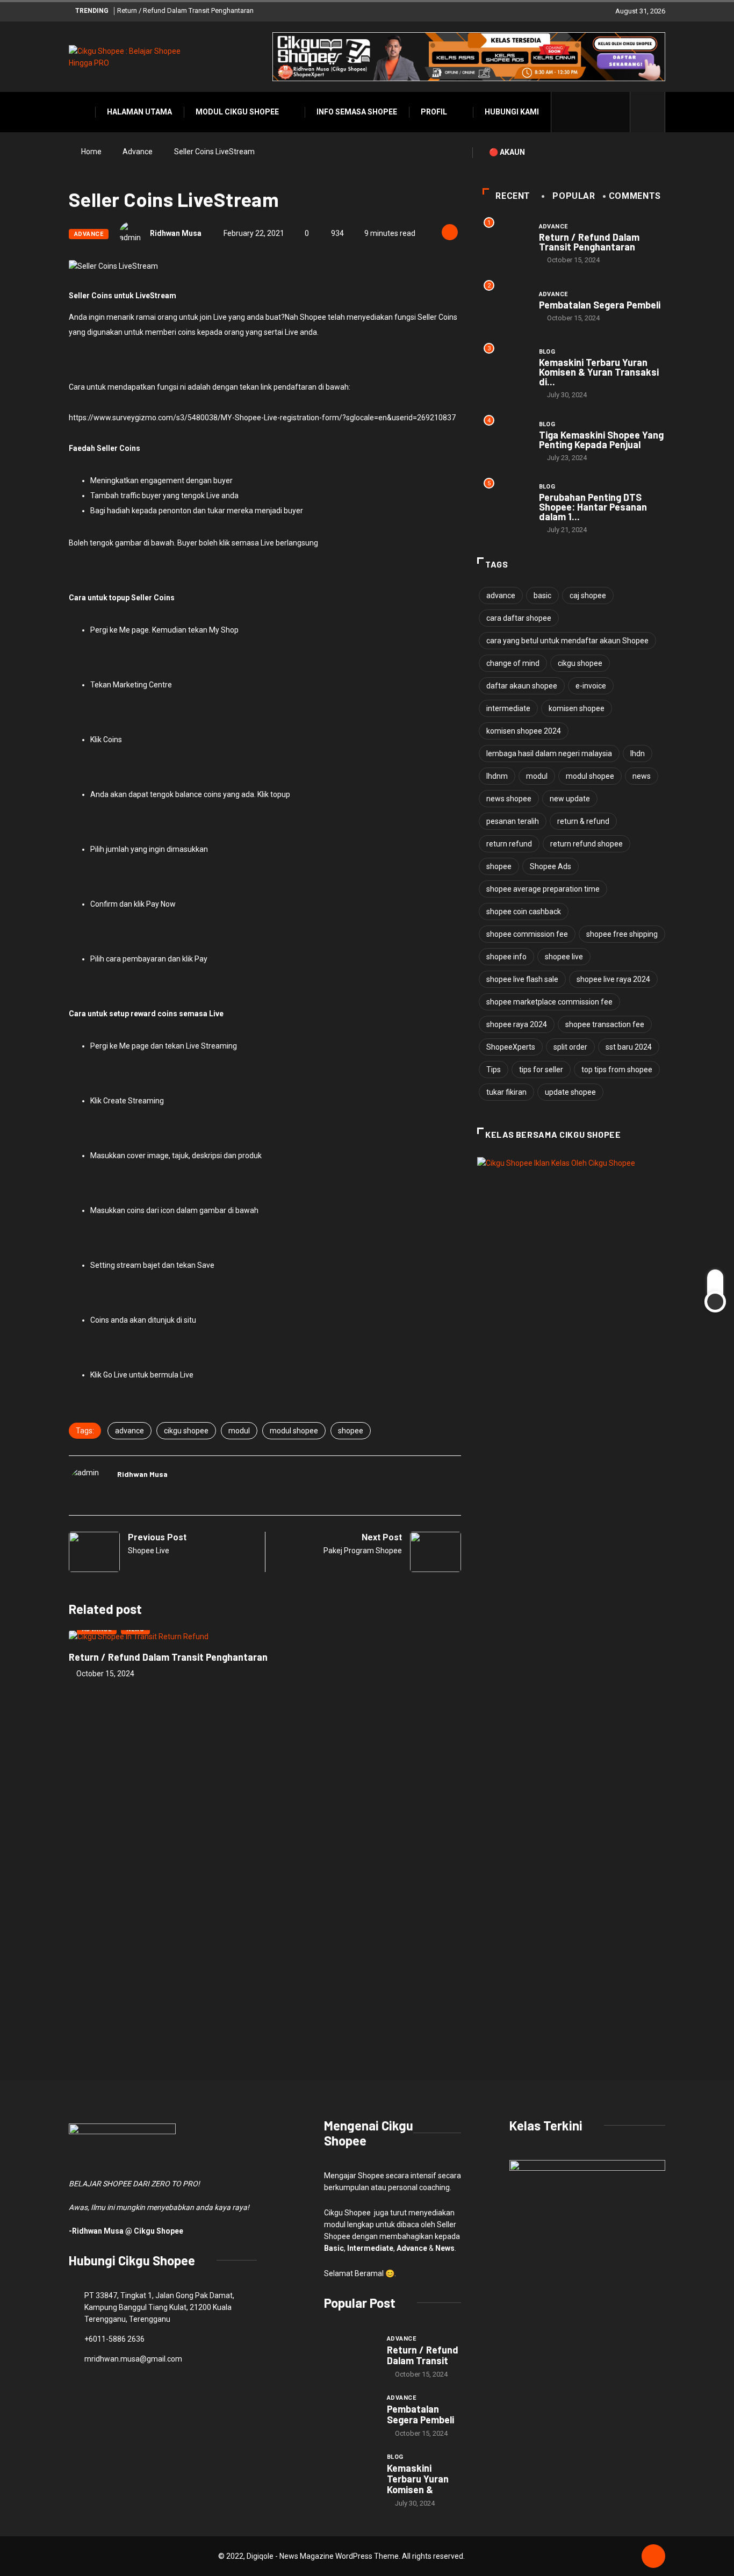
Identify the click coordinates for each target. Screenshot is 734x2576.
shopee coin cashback (524, 912)
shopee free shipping (622, 934)
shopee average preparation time (543, 889)
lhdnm (497, 776)
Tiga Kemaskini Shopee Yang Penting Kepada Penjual (601, 440)
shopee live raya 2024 (613, 979)
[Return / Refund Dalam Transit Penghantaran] (350, 2353)
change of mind (513, 663)
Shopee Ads (550, 866)
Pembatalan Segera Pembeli (600, 305)
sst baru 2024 (629, 1047)
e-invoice (591, 686)
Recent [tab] (513, 196)
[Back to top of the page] (653, 2557)
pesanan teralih (513, 821)
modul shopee (294, 1431)
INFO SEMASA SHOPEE (357, 112)
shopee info (506, 957)
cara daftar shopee (519, 618)
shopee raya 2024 (517, 1024)
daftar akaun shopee (522, 686)
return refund (509, 844)
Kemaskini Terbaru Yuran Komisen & (418, 2479)
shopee (351, 1431)
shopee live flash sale (522, 979)
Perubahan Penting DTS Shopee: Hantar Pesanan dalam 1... (593, 507)
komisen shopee (577, 708)
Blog (547, 352)
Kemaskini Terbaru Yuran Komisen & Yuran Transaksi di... (599, 372)
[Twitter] (583, 112)
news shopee (509, 799)
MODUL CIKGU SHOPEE (237, 112)
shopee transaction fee (605, 1024)
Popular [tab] (574, 196)
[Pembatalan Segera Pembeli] (350, 2412)
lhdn (638, 754)
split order (570, 1047)
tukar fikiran (506, 1092)
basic (542, 595)
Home (91, 152)
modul (239, 1431)
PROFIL (434, 112)
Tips (494, 1070)
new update (570, 799)
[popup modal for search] (648, 112)
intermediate (508, 708)
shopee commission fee (527, 934)
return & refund (583, 821)
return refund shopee (587, 844)
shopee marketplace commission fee (549, 1002)
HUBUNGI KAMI (512, 112)
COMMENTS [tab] (635, 196)
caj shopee (588, 595)
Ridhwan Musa (176, 233)
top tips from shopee (617, 1070)
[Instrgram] (599, 112)
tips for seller (541, 1070)
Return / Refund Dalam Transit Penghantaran (185, 10)
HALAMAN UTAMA (139, 112)
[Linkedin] (616, 112)
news (642, 776)
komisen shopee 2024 (524, 731)
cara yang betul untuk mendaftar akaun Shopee (567, 641)
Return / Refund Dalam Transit (423, 2355)
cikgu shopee (186, 1431)
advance (129, 1431)
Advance (138, 152)
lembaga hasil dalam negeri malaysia (549, 754)
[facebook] (566, 112)
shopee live (564, 957)
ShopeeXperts (511, 1047)
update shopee (570, 1092)
